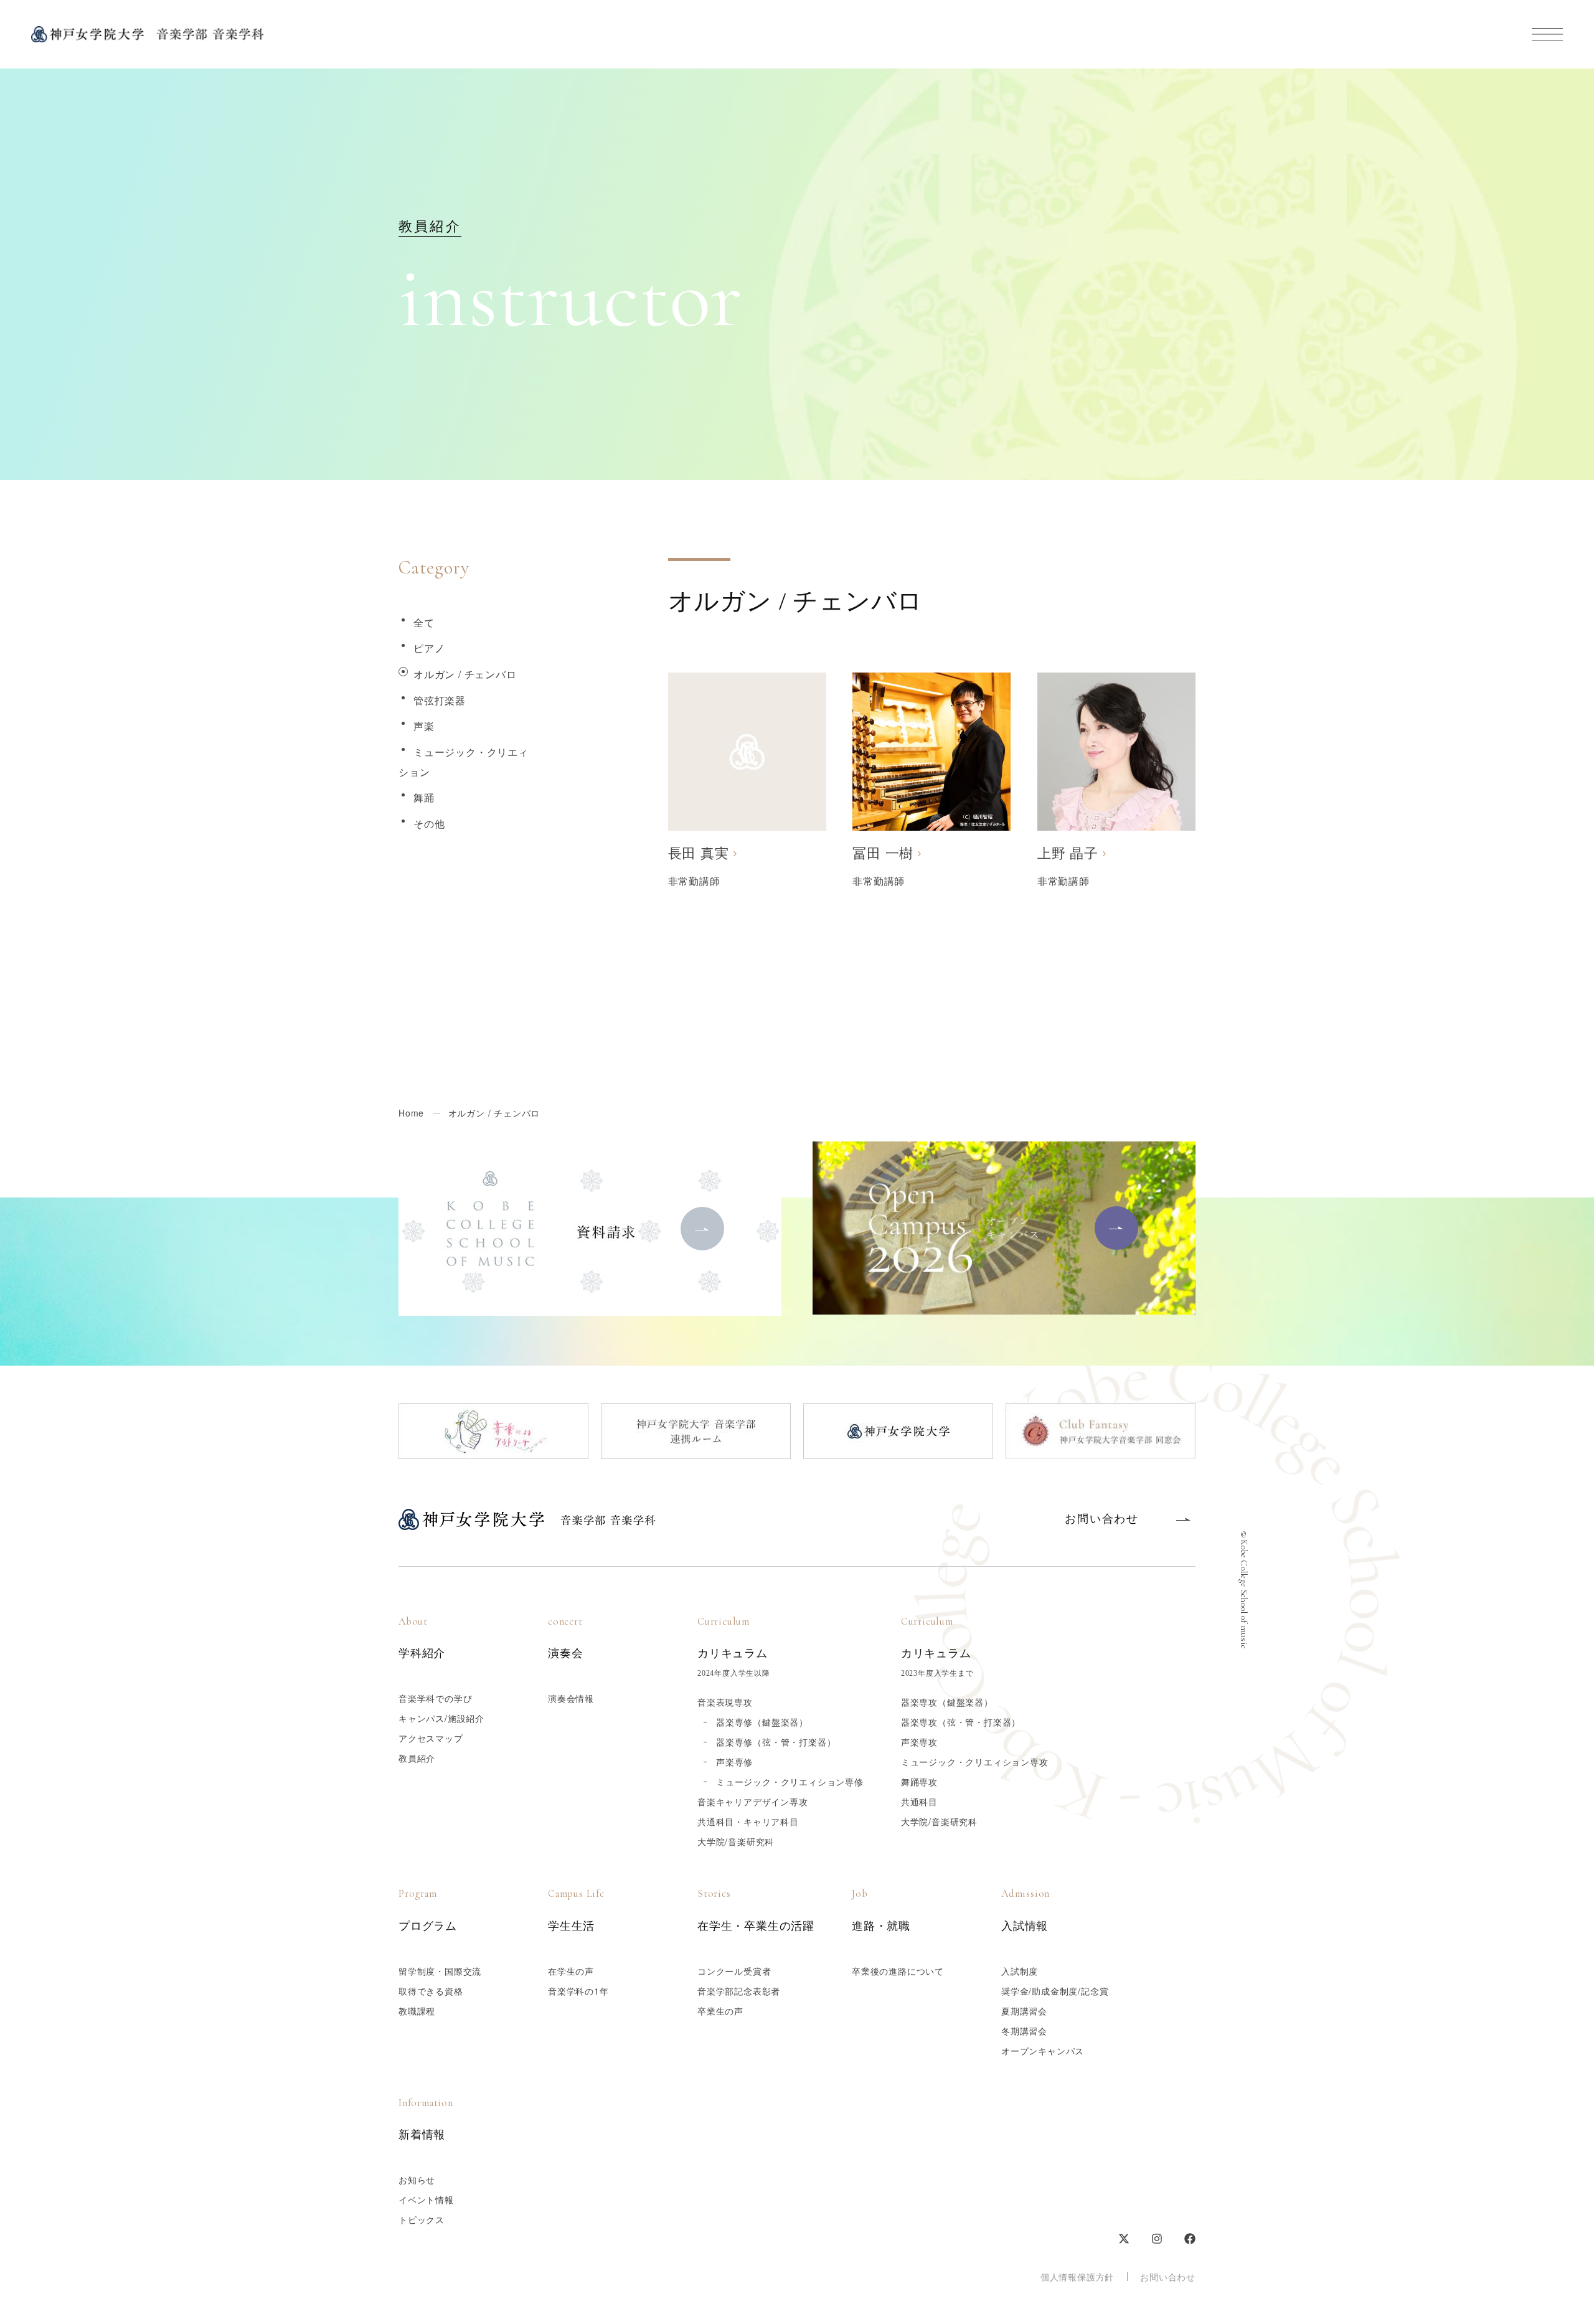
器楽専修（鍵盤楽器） (762, 1722)
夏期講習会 (1024, 2011)
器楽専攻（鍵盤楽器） (947, 1702)
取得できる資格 (431, 1991)
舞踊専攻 (919, 1782)
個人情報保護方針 (1077, 2277)
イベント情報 (426, 2199)
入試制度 (1020, 1971)
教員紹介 (417, 1758)
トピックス (422, 2219)
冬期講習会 (1024, 2031)
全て (424, 622)
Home (411, 1113)
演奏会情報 (571, 1698)
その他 (429, 824)
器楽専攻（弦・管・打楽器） (961, 1722)
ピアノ (429, 648)
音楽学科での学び (435, 1698)
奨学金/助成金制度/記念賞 (1055, 1991)
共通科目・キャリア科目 (748, 1821)
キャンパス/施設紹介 (441, 1718)
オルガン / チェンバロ (465, 674)
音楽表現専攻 (725, 1702)
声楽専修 (734, 1762)
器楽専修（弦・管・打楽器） (776, 1742)
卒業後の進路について (898, 1971)
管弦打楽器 (440, 700)
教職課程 (417, 2011)
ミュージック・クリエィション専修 (790, 1782)
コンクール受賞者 (734, 1971)
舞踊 (424, 797)
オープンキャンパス (1043, 2051)
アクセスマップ (431, 1738)
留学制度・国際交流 (440, 1971)
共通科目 (919, 1802)
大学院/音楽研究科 (736, 1841)
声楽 (424, 726)
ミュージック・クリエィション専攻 (975, 1762)
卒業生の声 (720, 2011)
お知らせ (417, 2180)
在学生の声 (571, 1971)
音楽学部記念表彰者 (739, 1991)
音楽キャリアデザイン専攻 (753, 1802)
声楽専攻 (919, 1742)
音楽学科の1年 (578, 1991)
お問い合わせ (1168, 2277)
